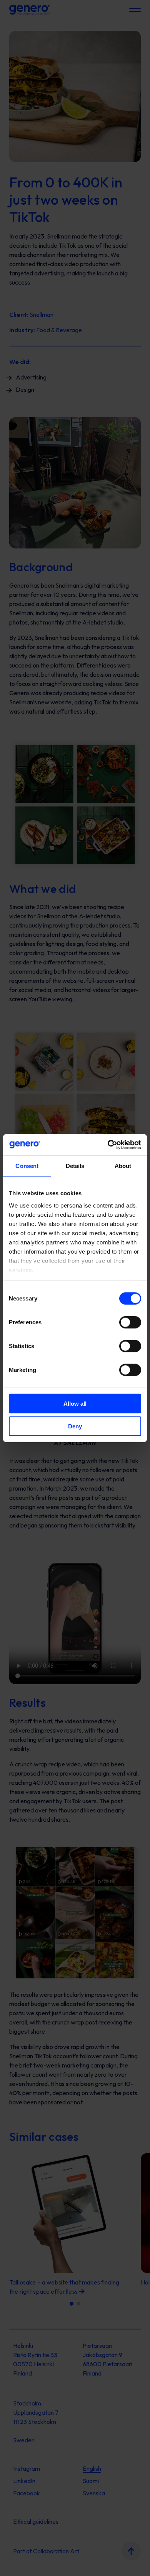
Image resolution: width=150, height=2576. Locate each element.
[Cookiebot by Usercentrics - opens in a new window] (108, 1145)
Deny (75, 1426)
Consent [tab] (27, 1166)
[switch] (130, 1322)
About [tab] (123, 1166)
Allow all (75, 1404)
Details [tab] (75, 1166)
